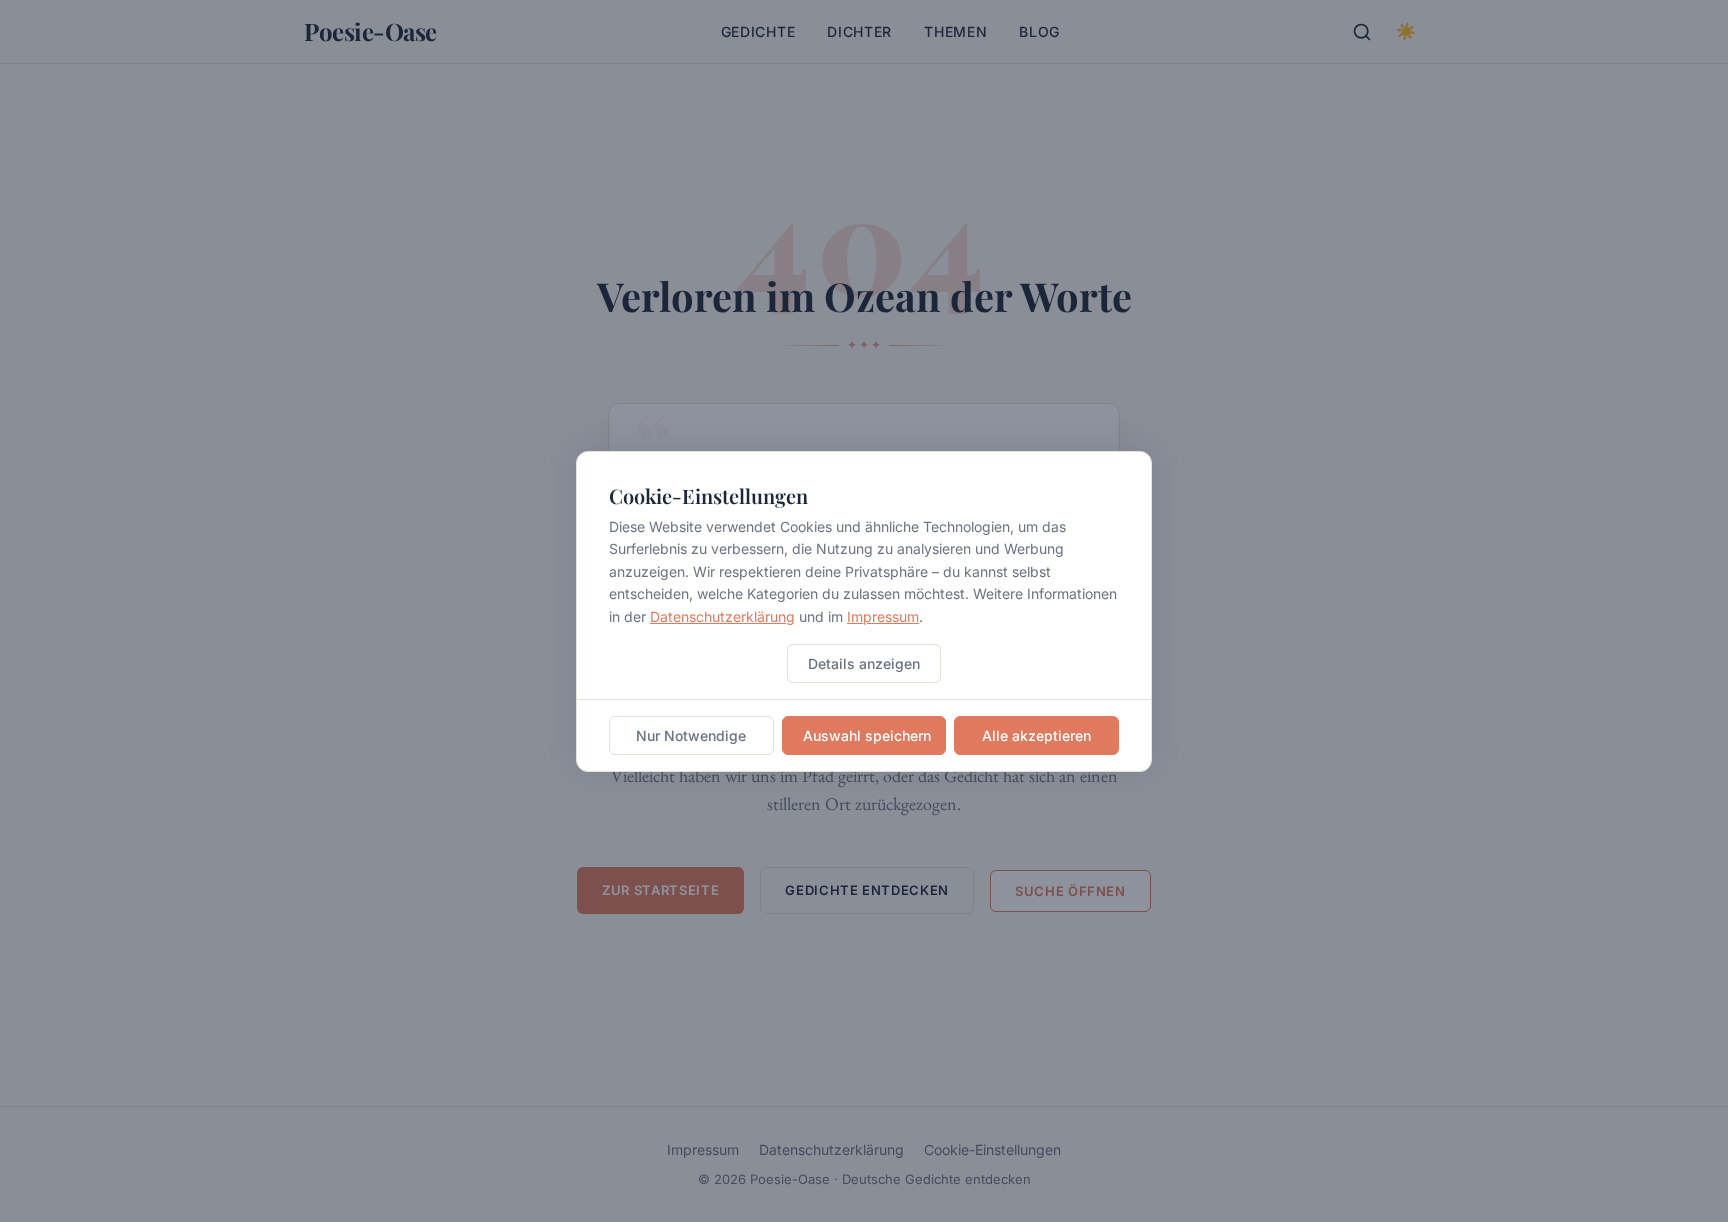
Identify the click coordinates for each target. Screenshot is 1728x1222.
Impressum (883, 615)
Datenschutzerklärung (722, 615)
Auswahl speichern (867, 734)
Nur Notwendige (691, 734)
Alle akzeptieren (1036, 734)
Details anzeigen (864, 662)
